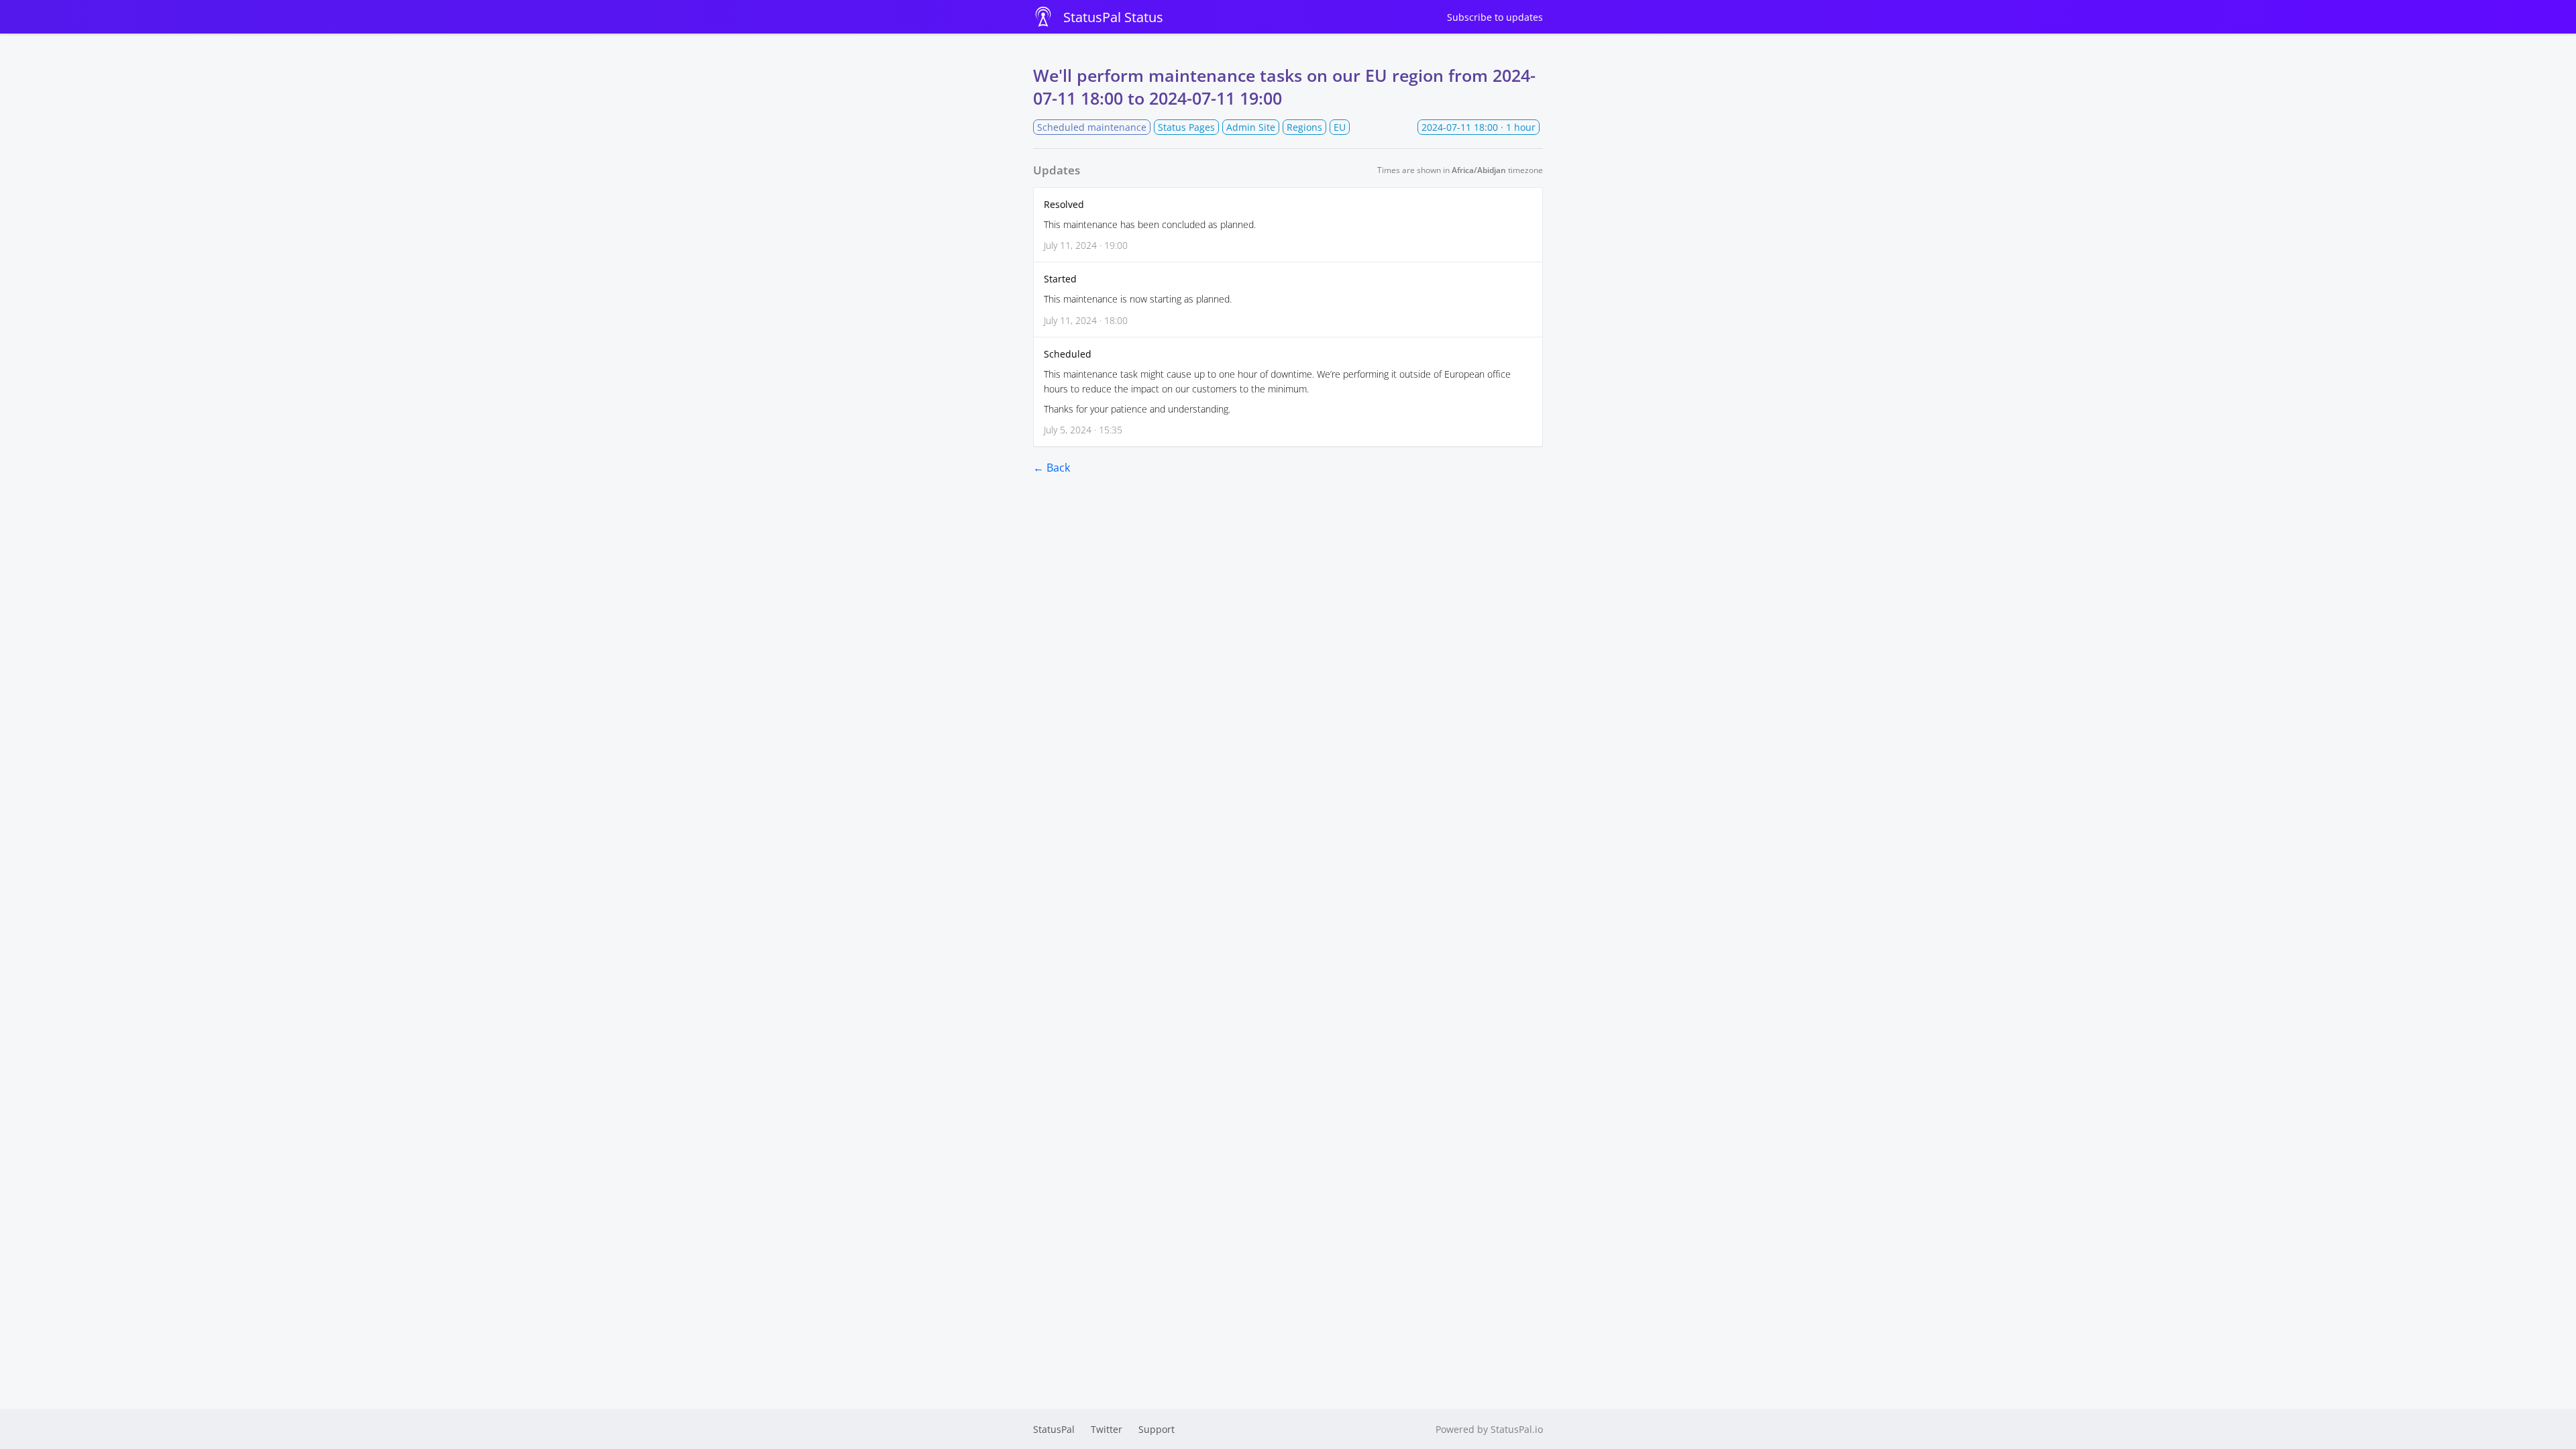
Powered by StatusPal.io (1489, 1429)
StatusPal (1054, 1429)
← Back (1052, 468)
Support (1157, 1429)
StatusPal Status (1113, 17)
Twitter (1107, 1429)
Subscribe (1495, 17)
